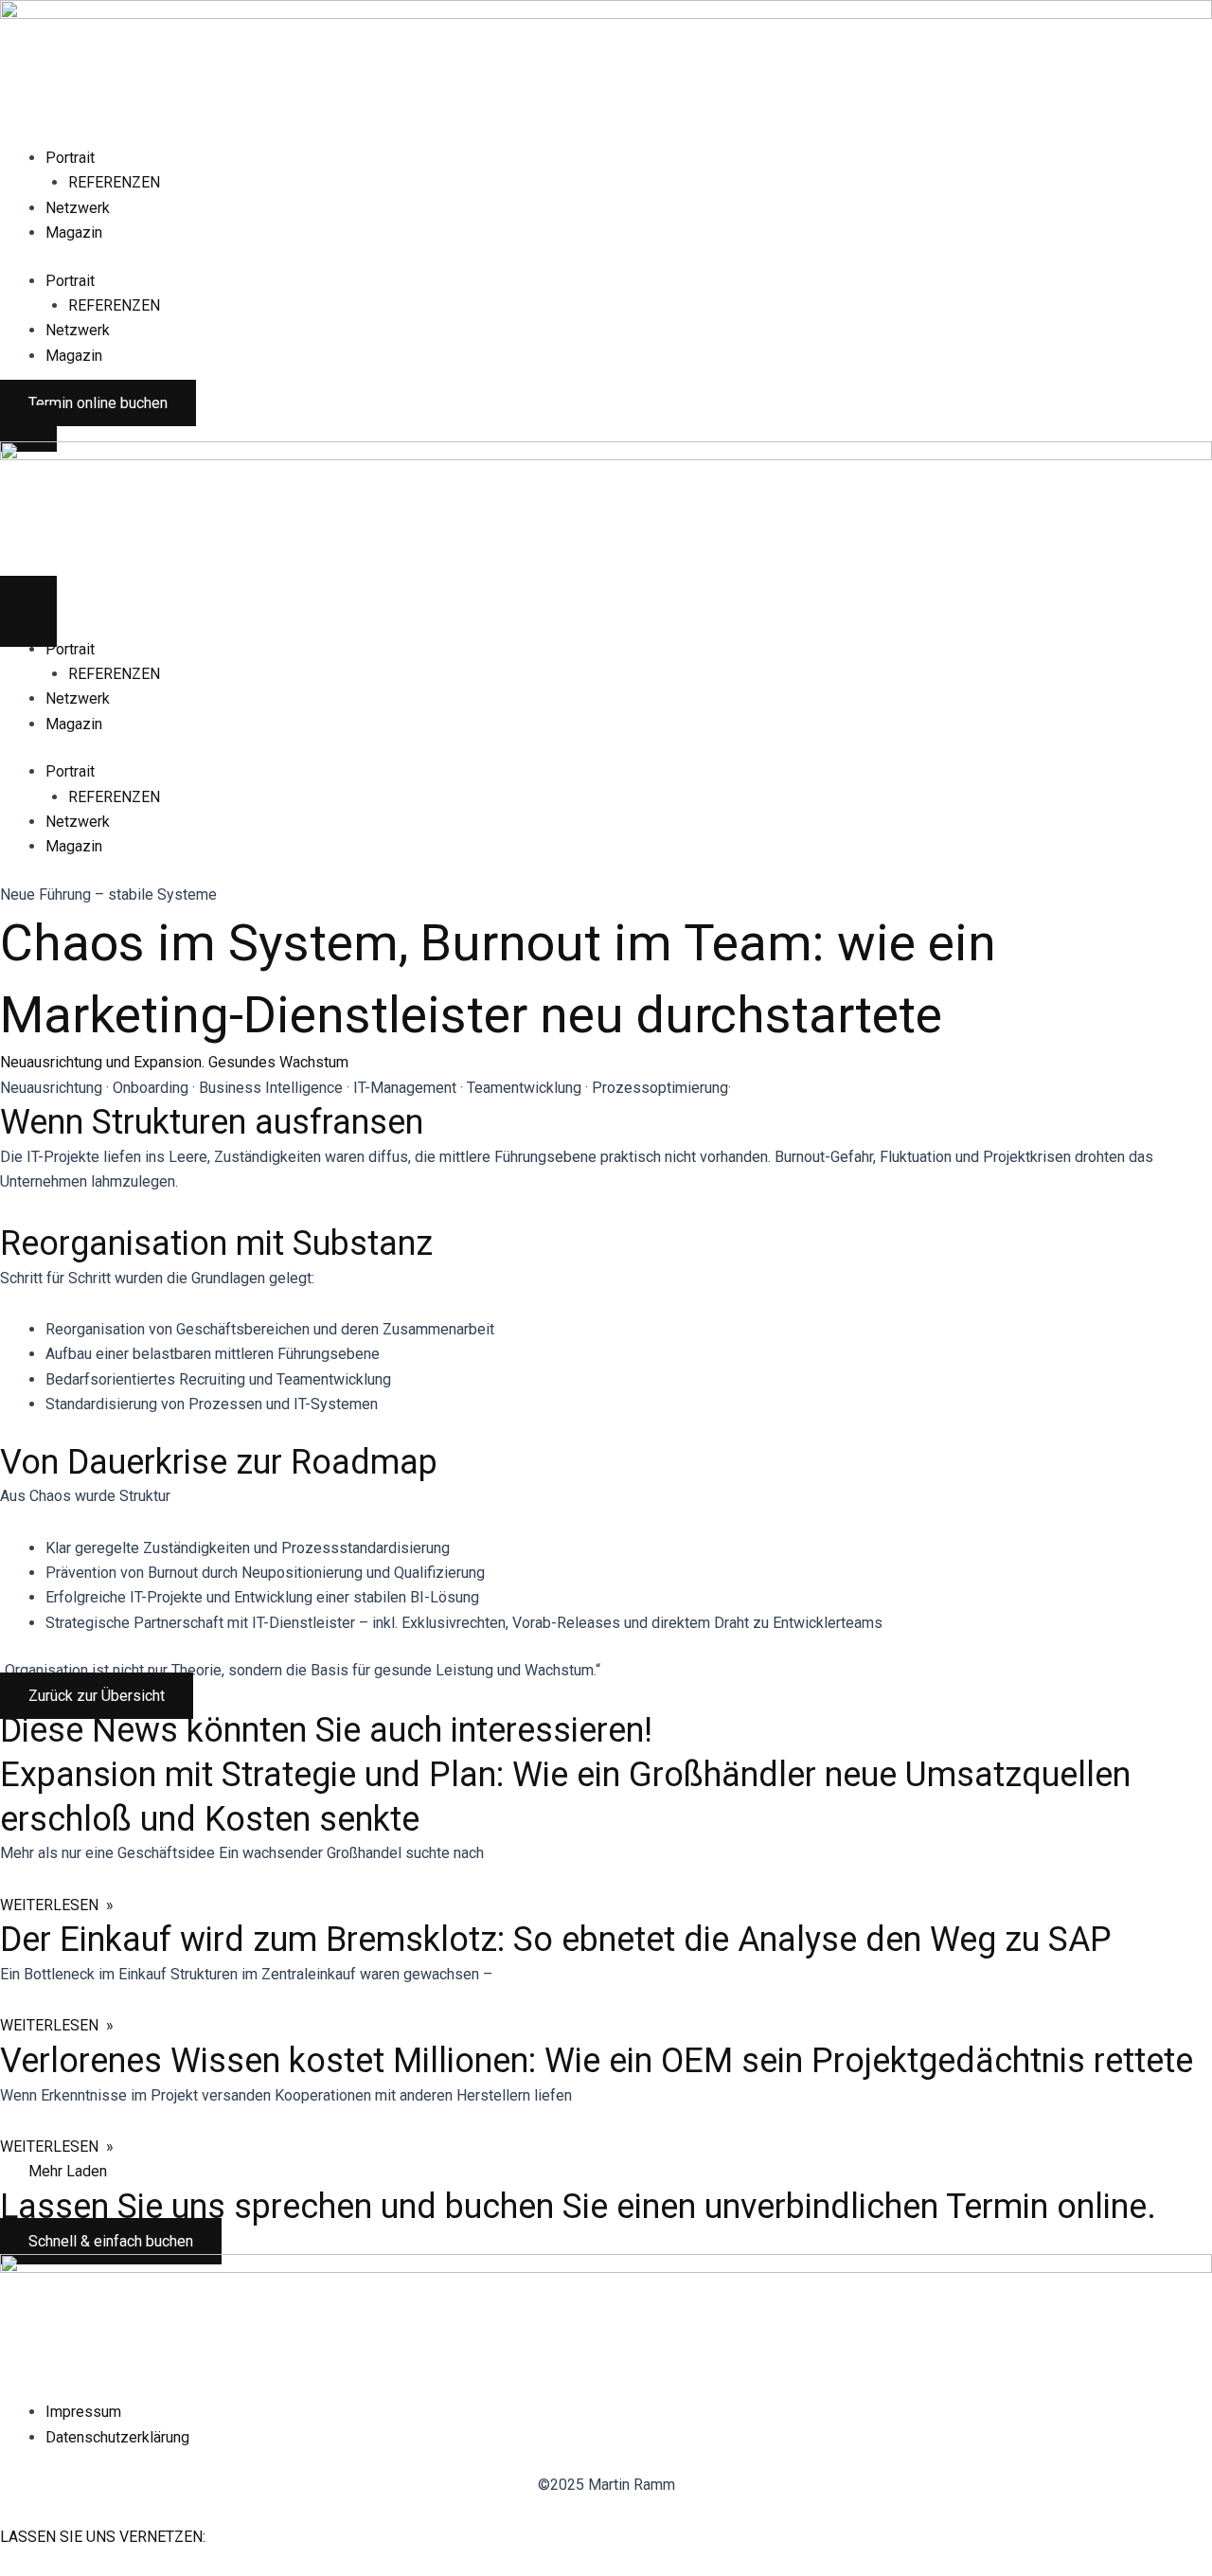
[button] (68, 2171)
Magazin (74, 233)
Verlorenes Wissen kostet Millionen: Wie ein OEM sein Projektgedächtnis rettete (597, 2061)
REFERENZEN (114, 182)
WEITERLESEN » (57, 1905)
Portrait (70, 158)
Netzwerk (78, 208)
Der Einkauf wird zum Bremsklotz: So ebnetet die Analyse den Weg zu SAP (556, 1940)
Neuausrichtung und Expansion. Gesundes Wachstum (174, 1062)
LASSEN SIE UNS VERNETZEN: (103, 2537)
